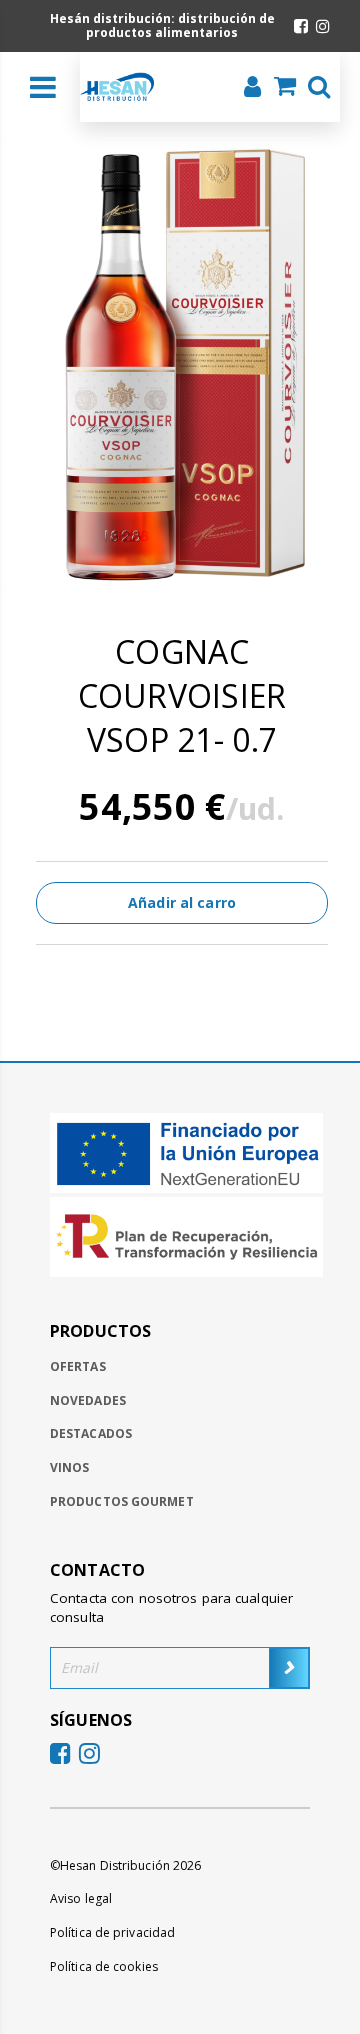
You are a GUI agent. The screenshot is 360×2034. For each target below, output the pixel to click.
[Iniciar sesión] (246, 89)
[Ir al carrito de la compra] (279, 88)
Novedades (88, 1400)
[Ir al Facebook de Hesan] (301, 26)
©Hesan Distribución (125, 1865)
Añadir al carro (182, 902)
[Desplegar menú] (43, 87)
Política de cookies (104, 1966)
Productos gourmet (122, 1501)
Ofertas (78, 1366)
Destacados (91, 1433)
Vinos (70, 1467)
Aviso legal (81, 1898)
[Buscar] (313, 89)
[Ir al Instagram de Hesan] (323, 26)
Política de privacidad (112, 1932)
